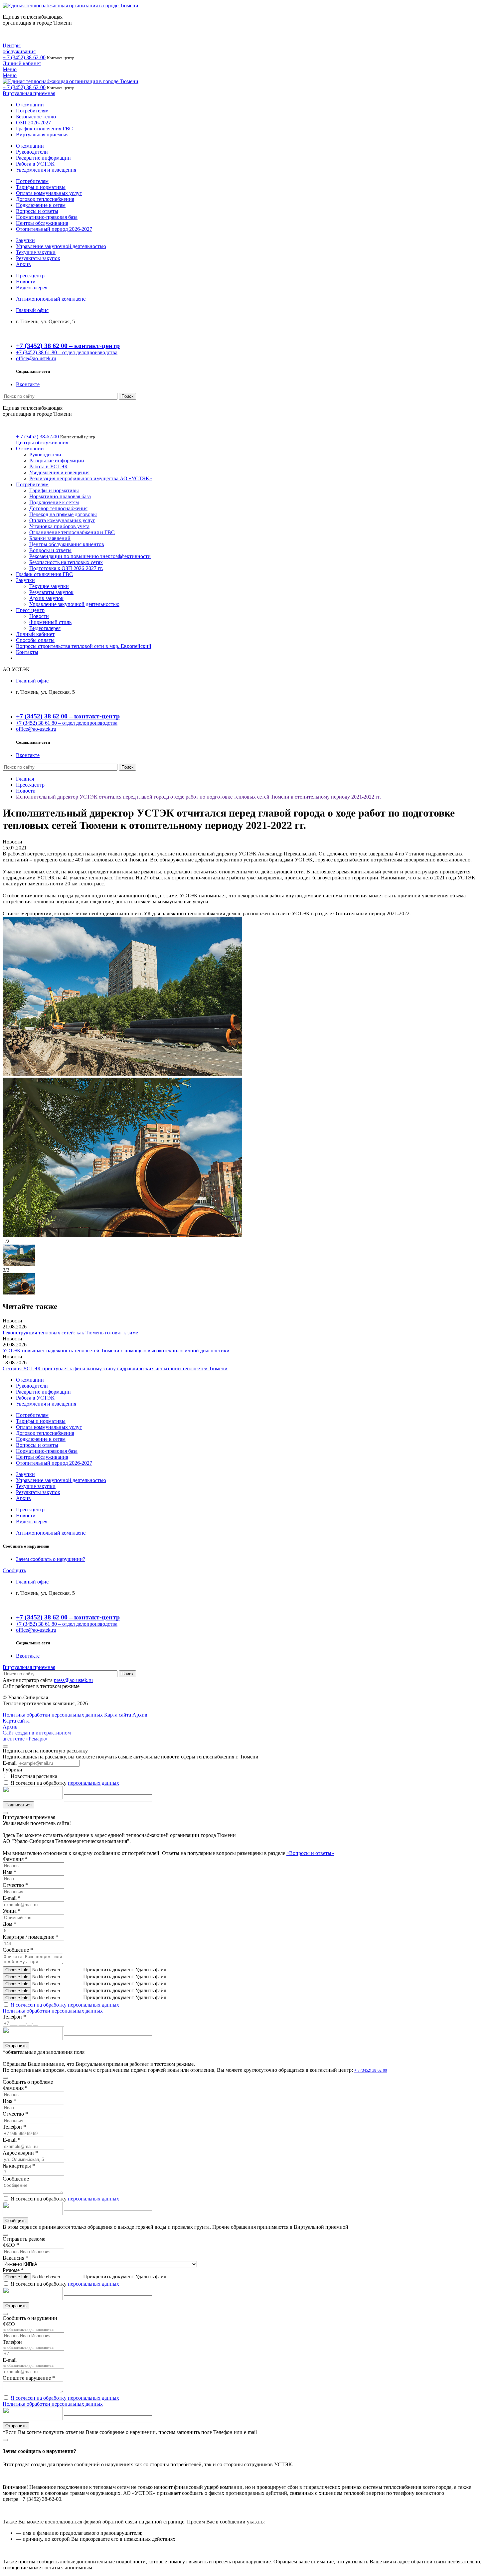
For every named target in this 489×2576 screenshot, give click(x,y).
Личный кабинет (22, 63)
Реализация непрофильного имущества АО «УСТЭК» (91, 478)
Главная (25, 779)
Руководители (32, 152)
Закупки (25, 240)
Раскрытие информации (43, 158)
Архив (23, 264)
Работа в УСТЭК (35, 164)
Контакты (27, 652)
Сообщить (14, 1570)
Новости (26, 282)
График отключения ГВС (44, 129)
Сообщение (16, 2179)
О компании (30, 105)
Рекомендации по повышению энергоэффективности (90, 556)
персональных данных (93, 1783)
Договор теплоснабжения (45, 199)
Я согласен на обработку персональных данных (65, 2005)
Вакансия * (15, 2258)
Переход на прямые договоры (63, 514)
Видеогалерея (32, 288)
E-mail (10, 1763)
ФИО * (11, 2245)
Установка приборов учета (59, 526)
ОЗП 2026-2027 (33, 123)
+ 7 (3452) (24, 57)
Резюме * (13, 2270)
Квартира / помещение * (30, 1937)
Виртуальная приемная (29, 93)
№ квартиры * (19, 2166)
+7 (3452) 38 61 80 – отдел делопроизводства (67, 352)
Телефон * (14, 2017)
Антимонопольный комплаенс (51, 299)
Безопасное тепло (36, 117)
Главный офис (32, 310)
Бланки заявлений (50, 538)
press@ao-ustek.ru (73, 1680)
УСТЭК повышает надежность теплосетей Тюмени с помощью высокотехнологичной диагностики (116, 1351)
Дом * (9, 1924)
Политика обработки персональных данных (53, 2011)
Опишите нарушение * (29, 2378)
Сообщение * (18, 1950)
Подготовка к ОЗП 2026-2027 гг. (66, 568)
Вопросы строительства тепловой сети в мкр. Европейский (84, 646)
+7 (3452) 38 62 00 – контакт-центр (68, 346)
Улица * (12, 1911)
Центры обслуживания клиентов (67, 544)
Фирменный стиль (50, 622)
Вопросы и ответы (37, 211)
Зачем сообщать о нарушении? (51, 1559)
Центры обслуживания (19, 48)
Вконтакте (28, 384)
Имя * (9, 1872)
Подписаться (18, 1805)
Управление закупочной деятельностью (61, 246)
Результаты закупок (38, 258)
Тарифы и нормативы (41, 187)
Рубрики (12, 1770)
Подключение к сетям (41, 205)
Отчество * (15, 1885)
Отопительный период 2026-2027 (54, 229)
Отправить (16, 2046)
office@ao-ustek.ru (36, 358)
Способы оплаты (35, 640)
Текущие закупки (36, 252)
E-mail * (12, 1898)
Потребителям (32, 111)
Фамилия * (15, 1859)
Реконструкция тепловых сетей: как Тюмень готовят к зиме (70, 1333)
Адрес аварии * (20, 2153)
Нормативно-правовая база (47, 217)
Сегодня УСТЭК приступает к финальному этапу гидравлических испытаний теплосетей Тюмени (115, 1368)
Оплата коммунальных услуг (49, 193)
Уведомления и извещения (46, 170)
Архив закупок (46, 598)
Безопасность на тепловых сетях (66, 562)
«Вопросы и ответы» (310, 1853)
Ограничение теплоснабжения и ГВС (72, 532)
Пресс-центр (30, 276)
